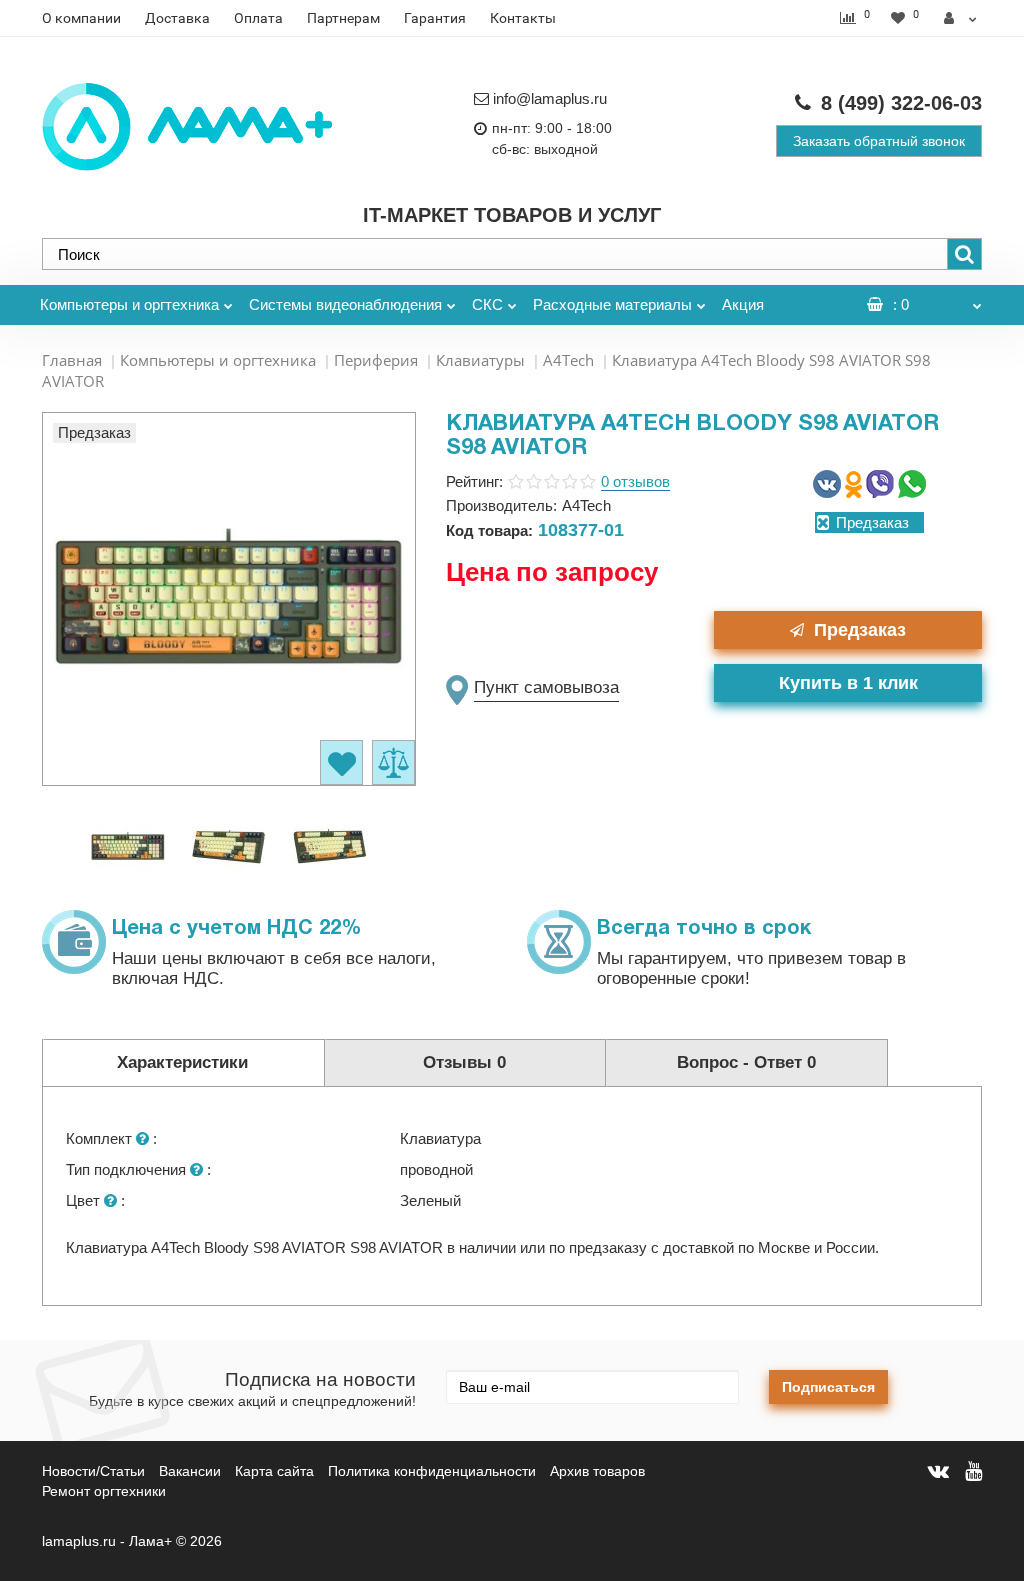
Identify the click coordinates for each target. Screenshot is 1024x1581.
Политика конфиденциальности (432, 1471)
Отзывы (464, 1062)
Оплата (258, 18)
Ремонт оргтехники (104, 1491)
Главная (72, 360)
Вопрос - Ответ (746, 1062)
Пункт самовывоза (546, 687)
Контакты (523, 18)
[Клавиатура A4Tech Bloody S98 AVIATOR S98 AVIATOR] (128, 845)
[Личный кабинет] (960, 18)
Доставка (177, 18)
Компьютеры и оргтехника (129, 304)
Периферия (376, 360)
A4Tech (568, 360)
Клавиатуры (480, 360)
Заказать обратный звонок (879, 141)
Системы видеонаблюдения (345, 304)
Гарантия (435, 18)
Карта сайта (274, 1471)
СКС (487, 304)
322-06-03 (901, 103)
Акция (743, 304)
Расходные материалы (612, 304)
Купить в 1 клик (848, 683)
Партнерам (343, 18)
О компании (81, 18)
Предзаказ (860, 630)
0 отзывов (635, 481)
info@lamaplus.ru (550, 98)
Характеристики (182, 1062)
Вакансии (190, 1471)
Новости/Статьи (93, 1471)
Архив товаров (597, 1471)
